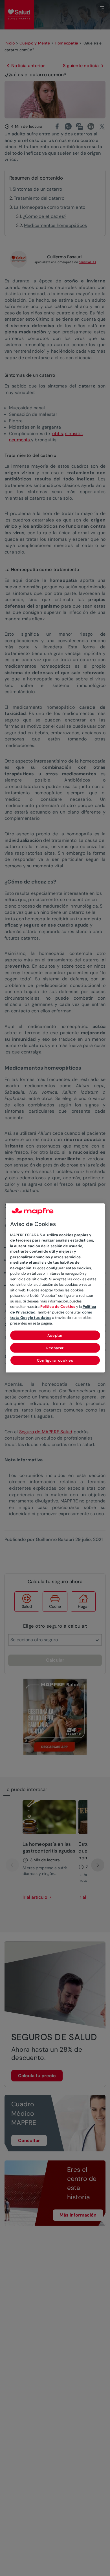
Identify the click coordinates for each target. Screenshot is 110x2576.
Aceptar (55, 1336)
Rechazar (55, 1348)
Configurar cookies (55, 1361)
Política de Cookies (58, 1307)
